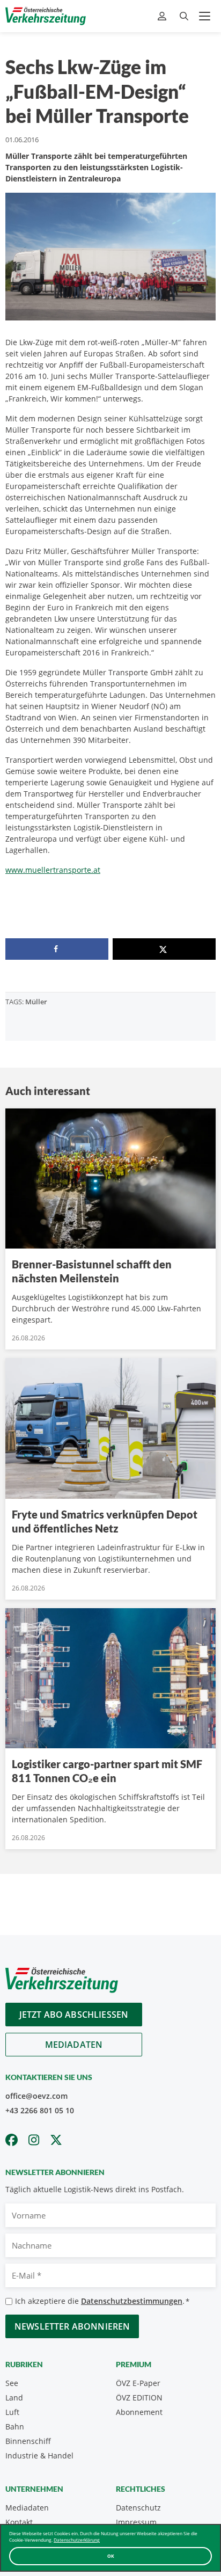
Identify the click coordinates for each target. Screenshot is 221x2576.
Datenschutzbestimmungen (132, 2301)
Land (14, 2398)
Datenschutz (138, 2508)
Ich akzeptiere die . (102, 2301)
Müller (36, 1002)
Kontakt (19, 2522)
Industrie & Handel (39, 2455)
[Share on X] (164, 949)
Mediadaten (74, 2045)
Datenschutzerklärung (77, 2540)
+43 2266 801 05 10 (40, 2110)
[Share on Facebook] (57, 949)
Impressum (136, 2522)
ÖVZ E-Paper (138, 2383)
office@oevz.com (36, 2096)
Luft (12, 2412)
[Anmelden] (163, 16)
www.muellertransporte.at (53, 870)
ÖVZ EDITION (139, 2398)
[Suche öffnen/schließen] (184, 16)
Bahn (15, 2427)
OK (111, 2556)
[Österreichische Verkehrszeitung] (46, 16)
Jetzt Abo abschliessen (74, 2015)
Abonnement (139, 2412)
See (12, 2383)
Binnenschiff (28, 2441)
